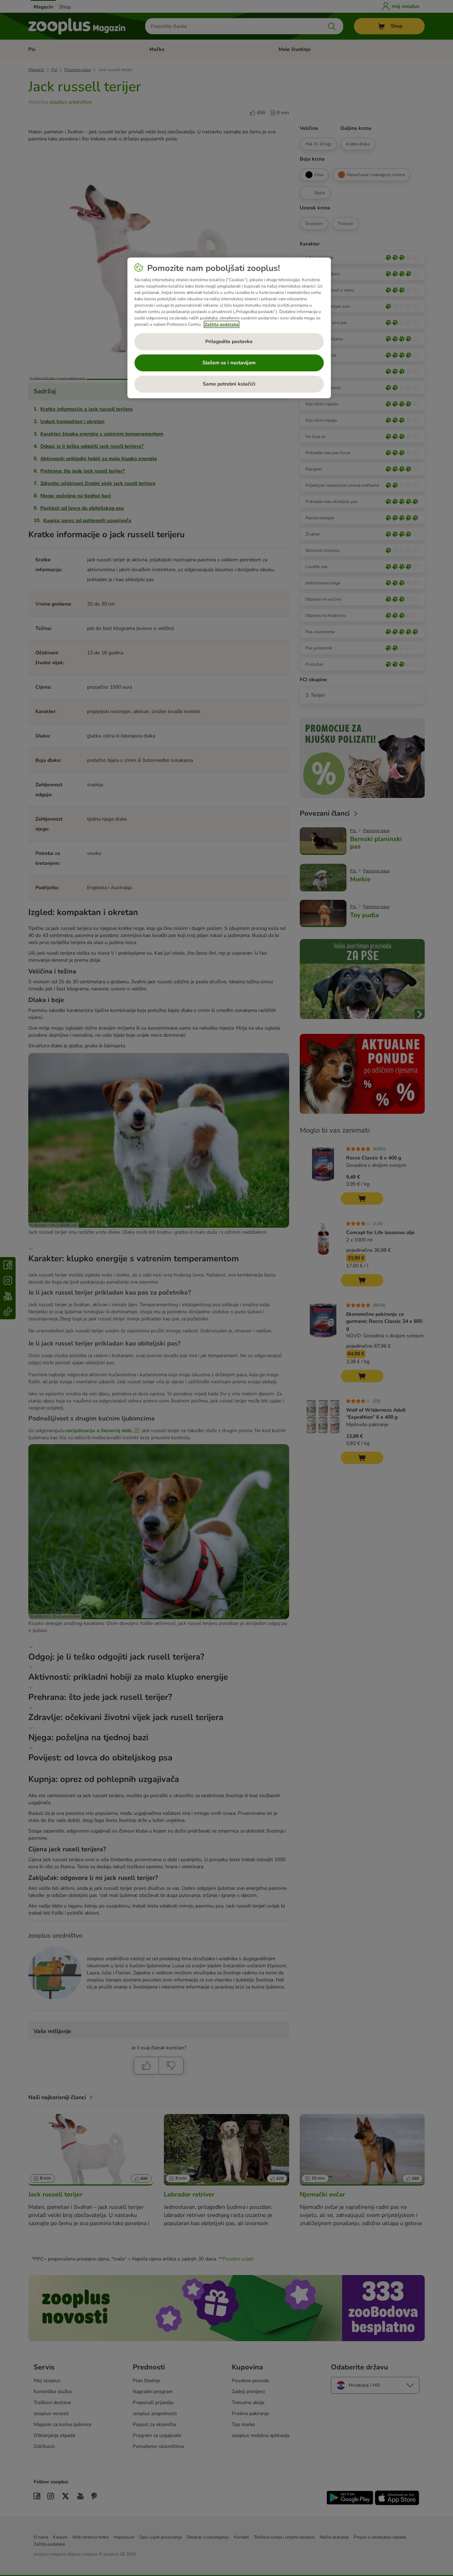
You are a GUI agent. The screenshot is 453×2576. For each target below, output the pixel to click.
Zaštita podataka (222, 324)
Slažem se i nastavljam (229, 363)
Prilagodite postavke (229, 341)
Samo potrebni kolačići (229, 384)
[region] (229, 328)
